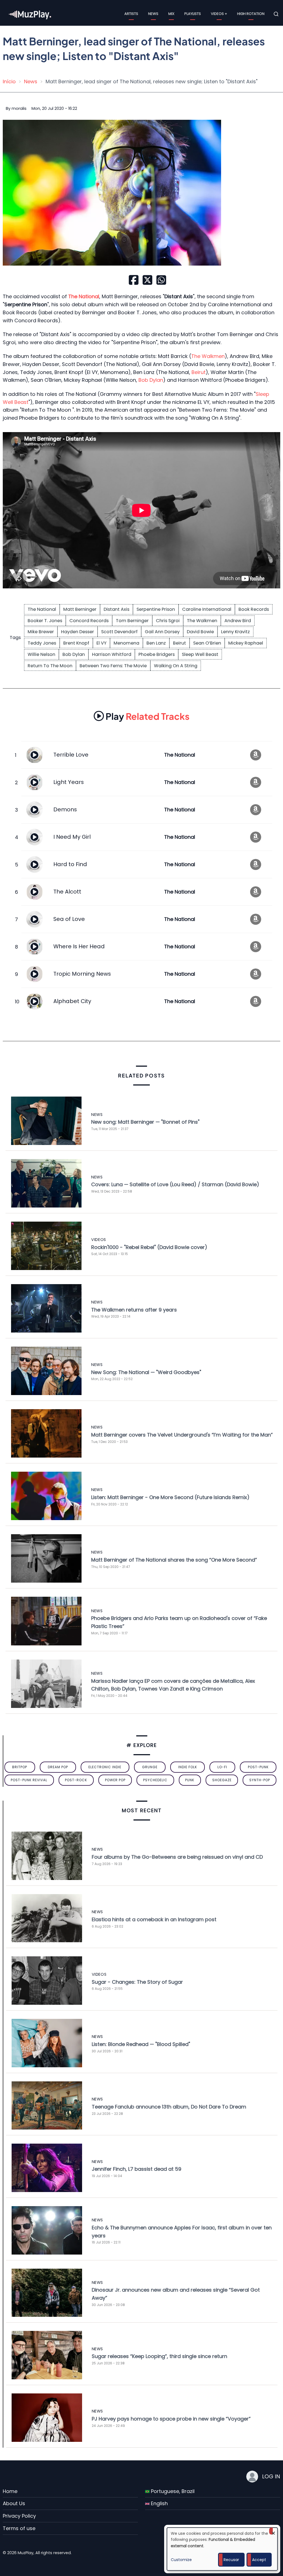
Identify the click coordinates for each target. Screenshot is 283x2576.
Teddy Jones (42, 643)
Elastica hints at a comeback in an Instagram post (154, 1919)
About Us (14, 2503)
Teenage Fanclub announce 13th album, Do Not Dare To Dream (169, 2107)
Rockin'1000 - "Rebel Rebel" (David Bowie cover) (149, 1247)
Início (9, 81)
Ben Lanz (156, 643)
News (153, 14)
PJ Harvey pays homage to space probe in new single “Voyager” (171, 2419)
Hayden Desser (78, 632)
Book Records (254, 609)
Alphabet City (72, 1001)
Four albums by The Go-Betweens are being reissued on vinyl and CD (177, 1857)
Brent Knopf (76, 643)
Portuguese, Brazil (172, 2491)
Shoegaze (222, 1780)
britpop (20, 1767)
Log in (271, 2476)
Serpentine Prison (156, 609)
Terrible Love (71, 755)
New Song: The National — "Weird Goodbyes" (146, 1372)
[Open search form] (276, 14)
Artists (131, 14)
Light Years (69, 782)
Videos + (219, 14)
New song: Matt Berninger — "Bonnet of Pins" (145, 1122)
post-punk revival (29, 1780)
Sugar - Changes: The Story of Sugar (137, 1982)
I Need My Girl (72, 837)
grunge (150, 1767)
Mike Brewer (41, 632)
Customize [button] (181, 2560)
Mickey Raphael (246, 643)
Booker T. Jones (45, 621)
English (159, 2503)
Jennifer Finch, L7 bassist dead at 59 (137, 2169)
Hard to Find (70, 864)
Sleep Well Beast (200, 654)
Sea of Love (69, 919)
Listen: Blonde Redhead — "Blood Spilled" (141, 2044)
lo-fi (222, 1767)
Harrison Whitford (112, 654)
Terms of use (19, 2528)
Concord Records (89, 621)
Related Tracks (148, 716)
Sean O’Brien (207, 643)
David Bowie (200, 632)
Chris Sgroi (168, 621)
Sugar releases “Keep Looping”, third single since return (159, 2356)
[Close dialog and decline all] (273, 2531)
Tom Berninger (132, 621)
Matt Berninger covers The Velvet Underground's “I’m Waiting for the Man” (182, 1435)
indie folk (188, 1767)
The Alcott (67, 892)
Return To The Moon (50, 666)
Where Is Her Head (79, 946)
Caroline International (207, 609)
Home (10, 2491)
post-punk (258, 1767)
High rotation (251, 14)
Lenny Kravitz (235, 632)
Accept (259, 2560)
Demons (65, 809)
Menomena (126, 643)
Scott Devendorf (119, 632)
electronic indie (105, 1767)
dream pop (58, 1767)
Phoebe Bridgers (157, 654)
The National (42, 609)
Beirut (199, 372)
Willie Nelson (41, 654)
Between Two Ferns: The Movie (113, 666)
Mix (171, 14)
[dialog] (222, 2549)
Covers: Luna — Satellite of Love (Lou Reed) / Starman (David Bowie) (175, 1184)
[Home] (30, 14)
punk (190, 1780)
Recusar (231, 2560)
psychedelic (155, 1780)
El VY (101, 643)
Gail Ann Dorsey (162, 632)
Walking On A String (176, 666)
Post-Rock (76, 1780)
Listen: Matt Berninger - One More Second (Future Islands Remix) (170, 1497)
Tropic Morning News (82, 974)
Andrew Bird (238, 621)
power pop (115, 1780)
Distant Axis (116, 609)
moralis (19, 108)
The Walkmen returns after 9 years (134, 1310)
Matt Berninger (80, 609)
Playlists (193, 14)
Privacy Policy (19, 2516)
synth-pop (260, 1780)
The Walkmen (208, 356)
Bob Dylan (151, 380)
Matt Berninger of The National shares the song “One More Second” (174, 1560)
